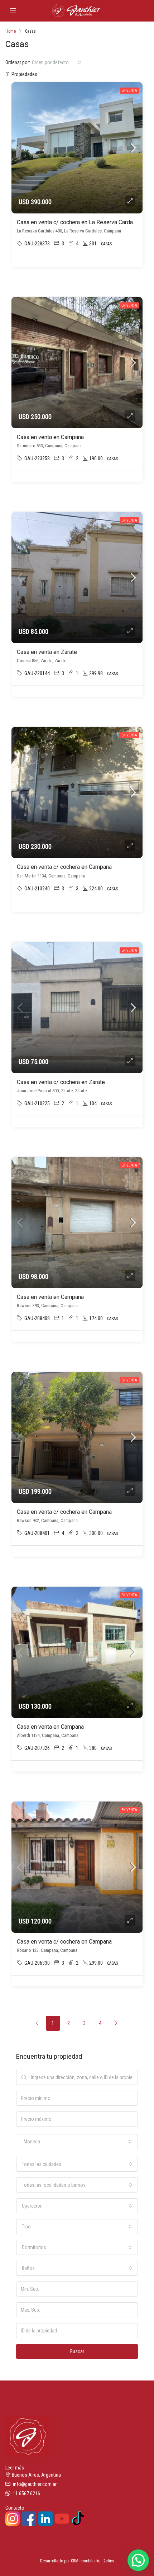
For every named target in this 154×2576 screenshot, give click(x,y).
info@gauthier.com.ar (35, 2484)
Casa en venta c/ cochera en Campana (64, 867)
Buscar (77, 2351)
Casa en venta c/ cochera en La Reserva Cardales (79, 222)
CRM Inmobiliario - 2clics (93, 2561)
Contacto (15, 2508)
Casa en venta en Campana (50, 437)
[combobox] (57, 62)
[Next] (116, 2023)
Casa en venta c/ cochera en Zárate (61, 1082)
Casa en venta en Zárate (47, 652)
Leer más (15, 2468)
